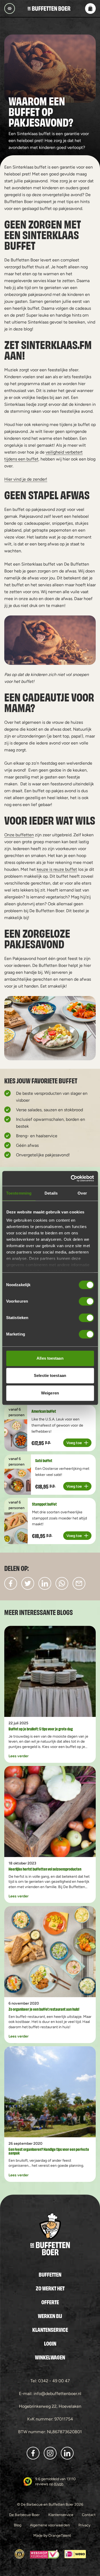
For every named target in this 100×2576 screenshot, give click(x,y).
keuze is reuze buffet (57, 869)
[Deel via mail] (79, 1583)
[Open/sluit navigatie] (10, 8)
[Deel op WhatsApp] (62, 1583)
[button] (90, 8)
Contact (89, 2515)
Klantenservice (50, 2329)
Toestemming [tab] (19, 1193)
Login (50, 2343)
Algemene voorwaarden (50, 2525)
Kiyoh (59, 2484)
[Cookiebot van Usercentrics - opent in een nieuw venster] (71, 1178)
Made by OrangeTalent (52, 2535)
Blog (18, 2525)
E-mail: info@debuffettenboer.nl (50, 2394)
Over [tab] (82, 1193)
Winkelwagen (50, 2357)
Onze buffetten (19, 835)
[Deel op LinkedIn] (45, 1583)
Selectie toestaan (50, 1375)
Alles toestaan (50, 1358)
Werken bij (50, 2316)
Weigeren (50, 1393)
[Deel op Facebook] (11, 1583)
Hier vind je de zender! (26, 479)
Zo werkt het (50, 2288)
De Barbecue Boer (24, 2515)
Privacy (84, 2525)
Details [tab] (51, 1193)
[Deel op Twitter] (28, 1583)
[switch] (86, 1301)
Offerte (50, 2302)
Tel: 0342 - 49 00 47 (50, 2381)
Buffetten (50, 2274)
